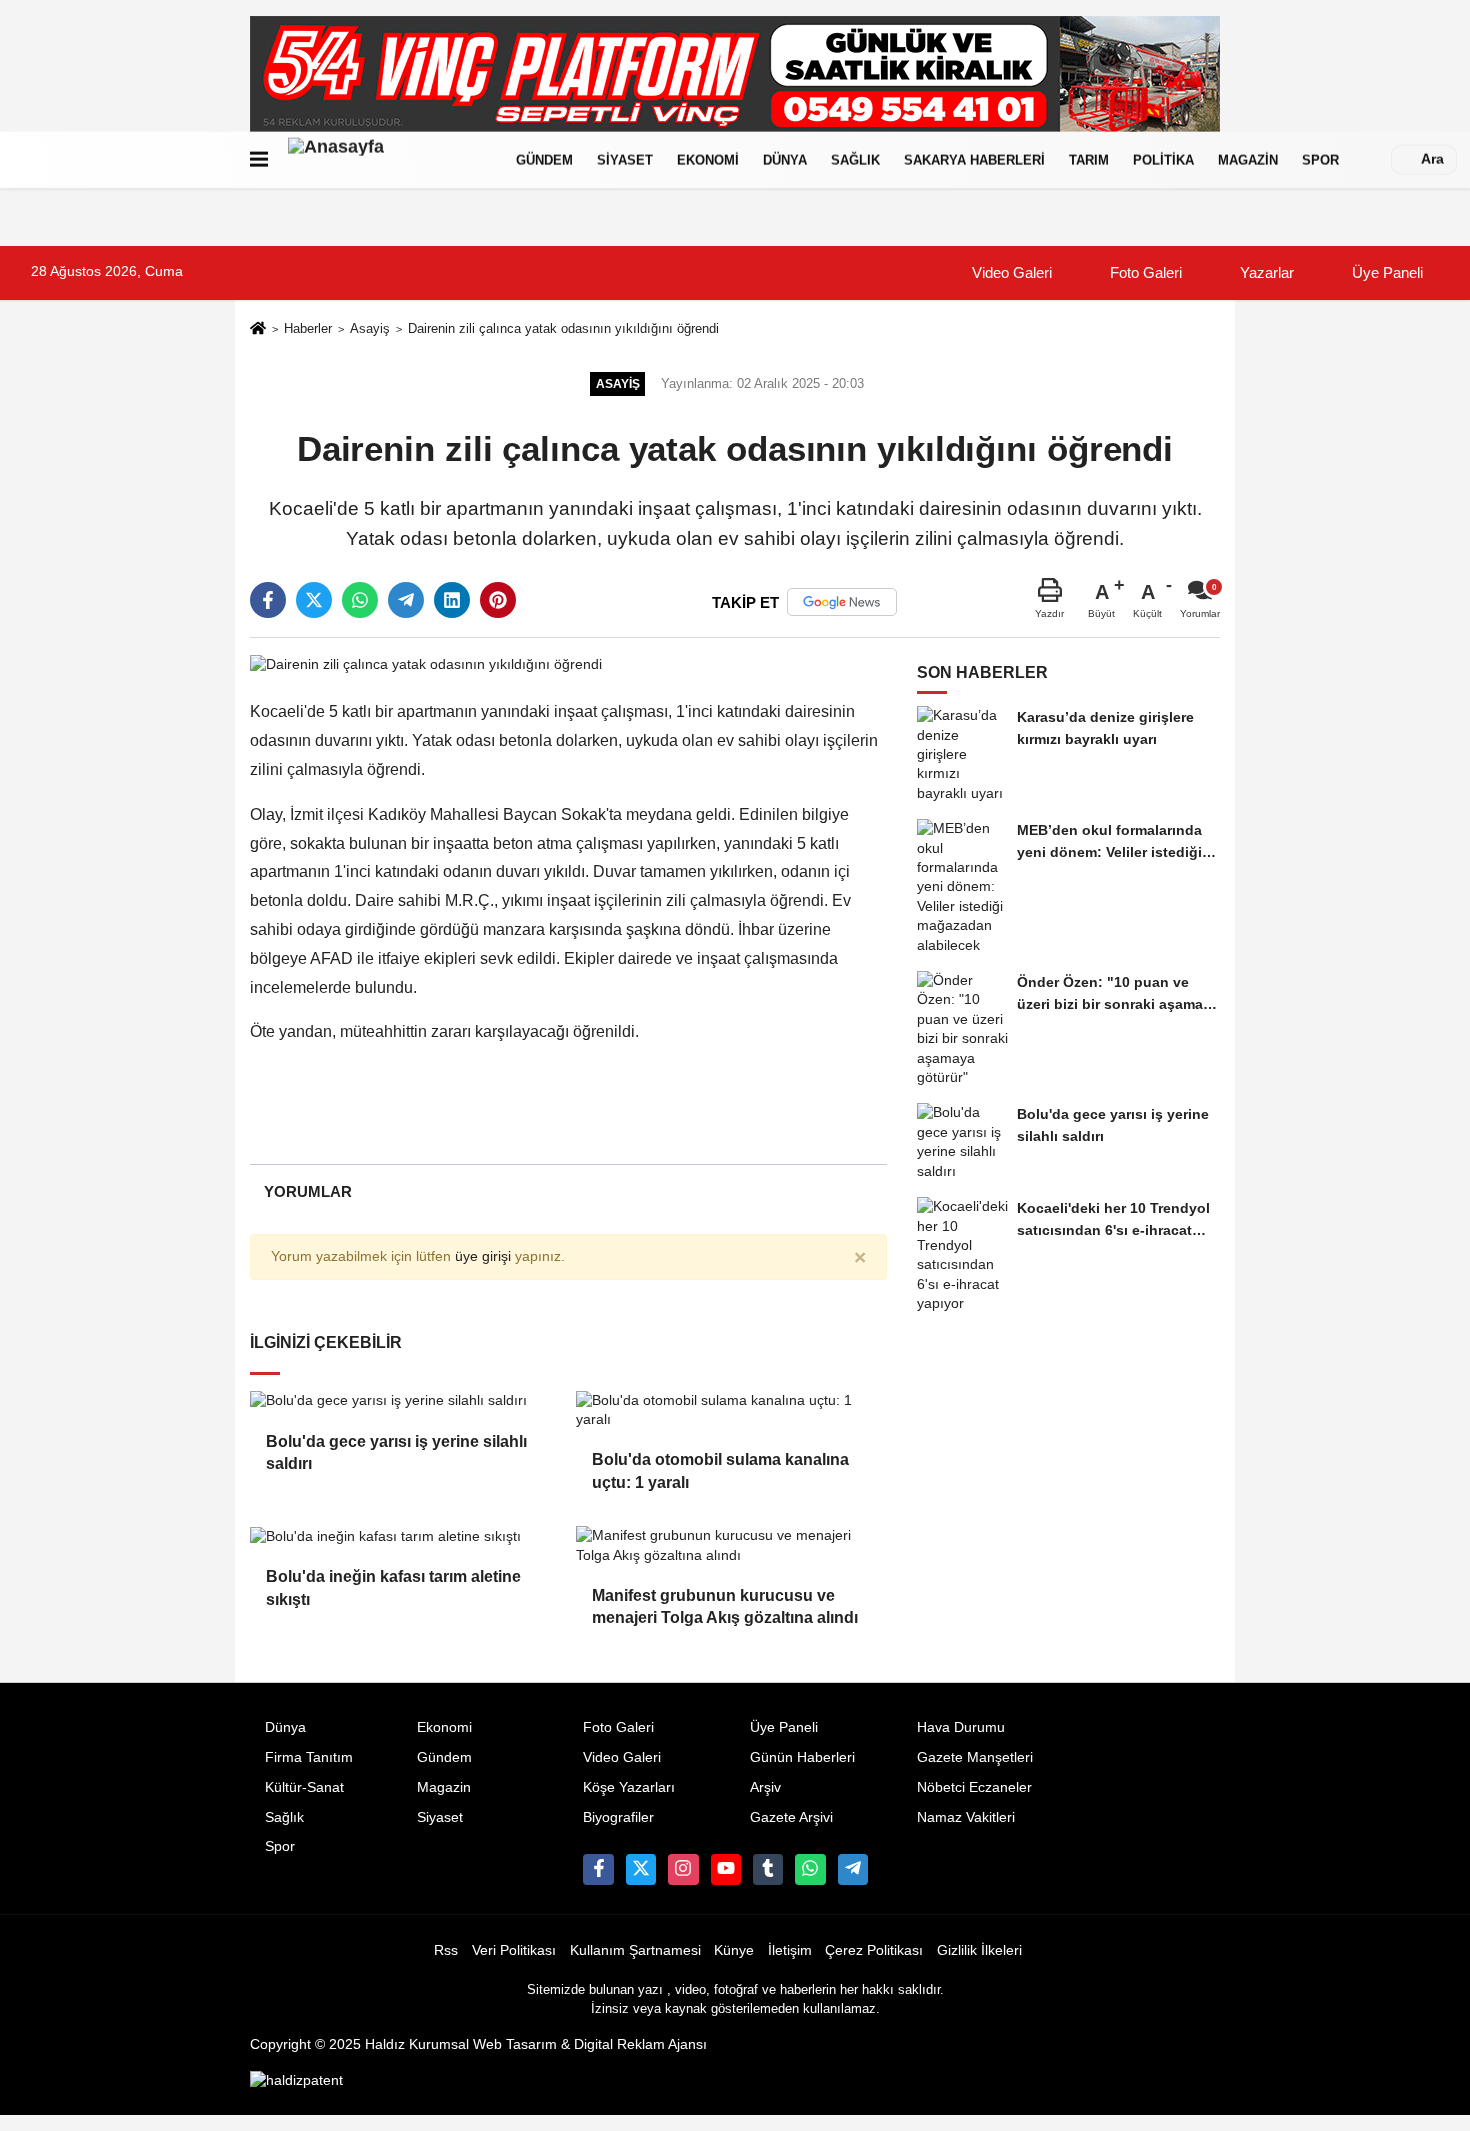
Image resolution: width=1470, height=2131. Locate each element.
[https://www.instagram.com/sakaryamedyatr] (683, 1869)
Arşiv (765, 1787)
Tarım (1089, 159)
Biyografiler (618, 1817)
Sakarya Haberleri (974, 159)
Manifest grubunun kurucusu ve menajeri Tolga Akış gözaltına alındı (725, 1606)
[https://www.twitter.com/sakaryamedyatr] (641, 1869)
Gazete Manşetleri (975, 1757)
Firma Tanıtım (309, 1757)
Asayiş (370, 328)
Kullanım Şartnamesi (635, 1950)
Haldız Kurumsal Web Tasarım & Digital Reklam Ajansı (536, 2044)
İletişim (790, 1950)
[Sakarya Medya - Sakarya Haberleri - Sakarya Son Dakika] (388, 160)
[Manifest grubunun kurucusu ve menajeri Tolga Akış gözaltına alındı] (731, 1545)
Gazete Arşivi (791, 1817)
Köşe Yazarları (629, 1787)
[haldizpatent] (296, 2080)
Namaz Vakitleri (966, 1817)
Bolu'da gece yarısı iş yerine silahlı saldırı (396, 1452)
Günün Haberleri (802, 1757)
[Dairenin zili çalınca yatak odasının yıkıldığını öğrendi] (426, 663)
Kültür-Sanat (304, 1787)
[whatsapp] (360, 600)
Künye (734, 1950)
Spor (1320, 159)
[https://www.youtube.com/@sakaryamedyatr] (726, 1869)
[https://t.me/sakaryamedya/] (853, 1869)
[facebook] (268, 600)
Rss (446, 1950)
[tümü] (1371, 160)
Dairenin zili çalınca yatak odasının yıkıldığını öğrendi (563, 328)
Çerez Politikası (874, 1950)
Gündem (544, 159)
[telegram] (406, 600)
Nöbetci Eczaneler (974, 1787)
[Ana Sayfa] (258, 329)
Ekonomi (708, 159)
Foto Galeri (1144, 272)
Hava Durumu (961, 1727)
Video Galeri (1010, 272)
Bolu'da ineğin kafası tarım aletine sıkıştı (393, 1587)
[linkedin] (452, 600)
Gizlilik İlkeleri (979, 1950)
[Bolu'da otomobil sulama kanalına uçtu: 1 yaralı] (731, 1410)
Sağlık (855, 159)
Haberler (308, 328)
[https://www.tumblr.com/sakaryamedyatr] (768, 1869)
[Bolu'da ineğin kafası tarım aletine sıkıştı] (405, 1536)
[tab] (307, 1191)
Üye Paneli (1385, 272)
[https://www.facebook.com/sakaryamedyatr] (598, 1869)
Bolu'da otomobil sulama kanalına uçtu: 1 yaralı (720, 1470)
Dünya (785, 159)
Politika (1163, 159)
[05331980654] (810, 1869)
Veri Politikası (514, 1950)
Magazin (1248, 159)
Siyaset (625, 159)
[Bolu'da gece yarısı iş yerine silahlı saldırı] (405, 1401)
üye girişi (483, 1256)
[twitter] (314, 600)
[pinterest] (498, 600)
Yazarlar (1265, 272)
